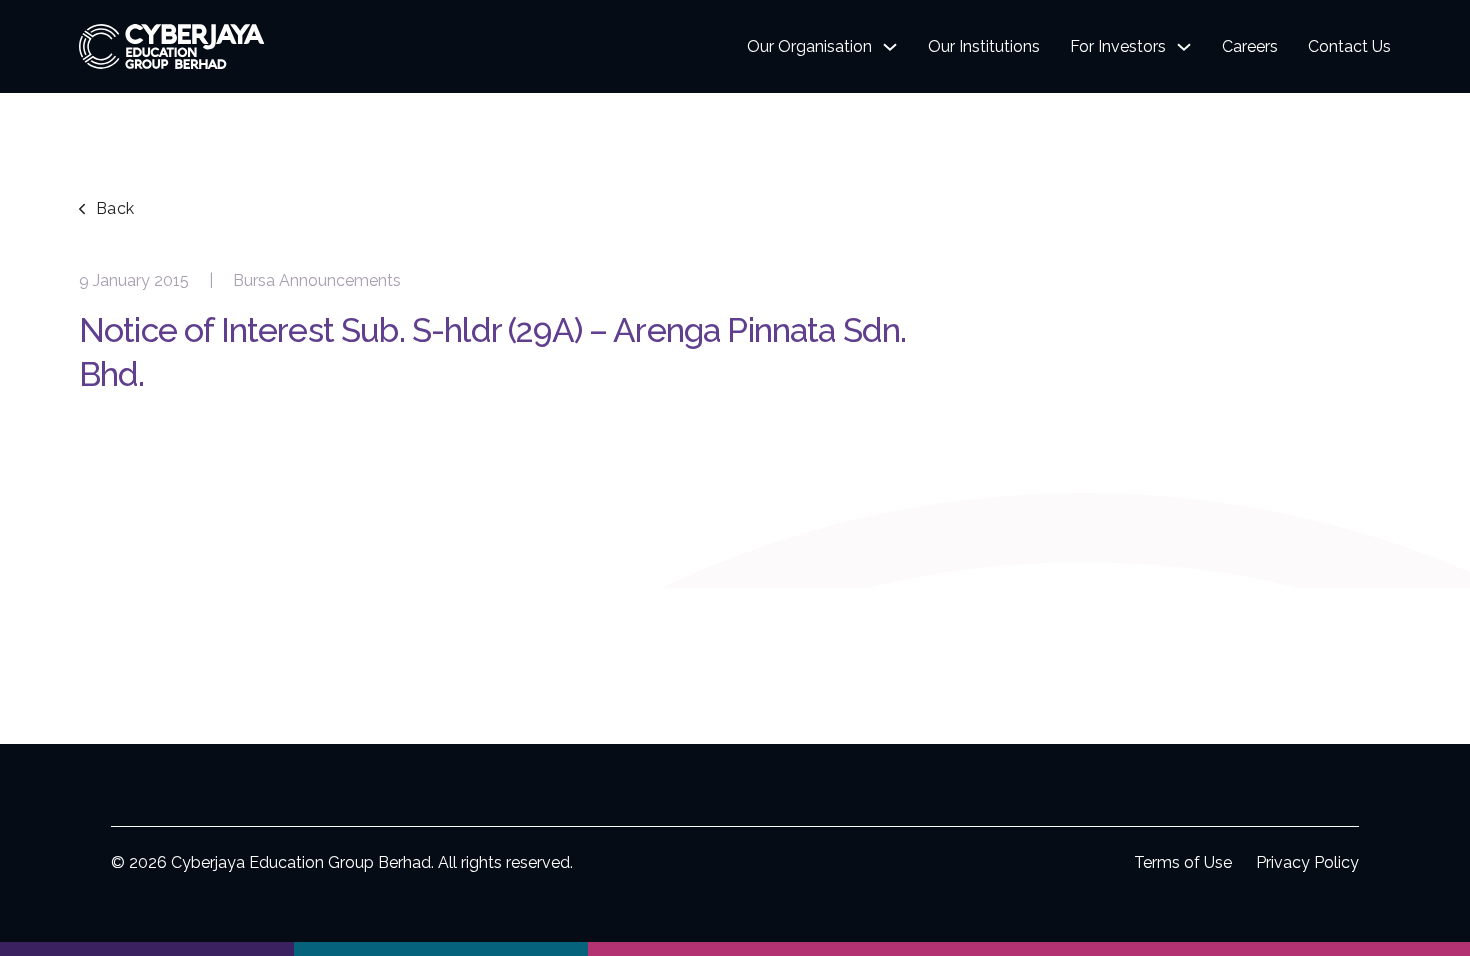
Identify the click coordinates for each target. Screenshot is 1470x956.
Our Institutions (984, 46)
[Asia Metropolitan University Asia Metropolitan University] (441, 949)
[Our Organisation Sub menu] (890, 47)
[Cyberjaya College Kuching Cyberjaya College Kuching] (735, 949)
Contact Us (1349, 46)
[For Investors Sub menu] (1184, 47)
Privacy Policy (1307, 862)
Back (115, 208)
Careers (1250, 46)
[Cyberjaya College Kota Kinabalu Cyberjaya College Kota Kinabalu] (1029, 949)
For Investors (1118, 46)
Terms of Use (1183, 862)
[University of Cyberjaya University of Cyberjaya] (147, 949)
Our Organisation (809, 46)
